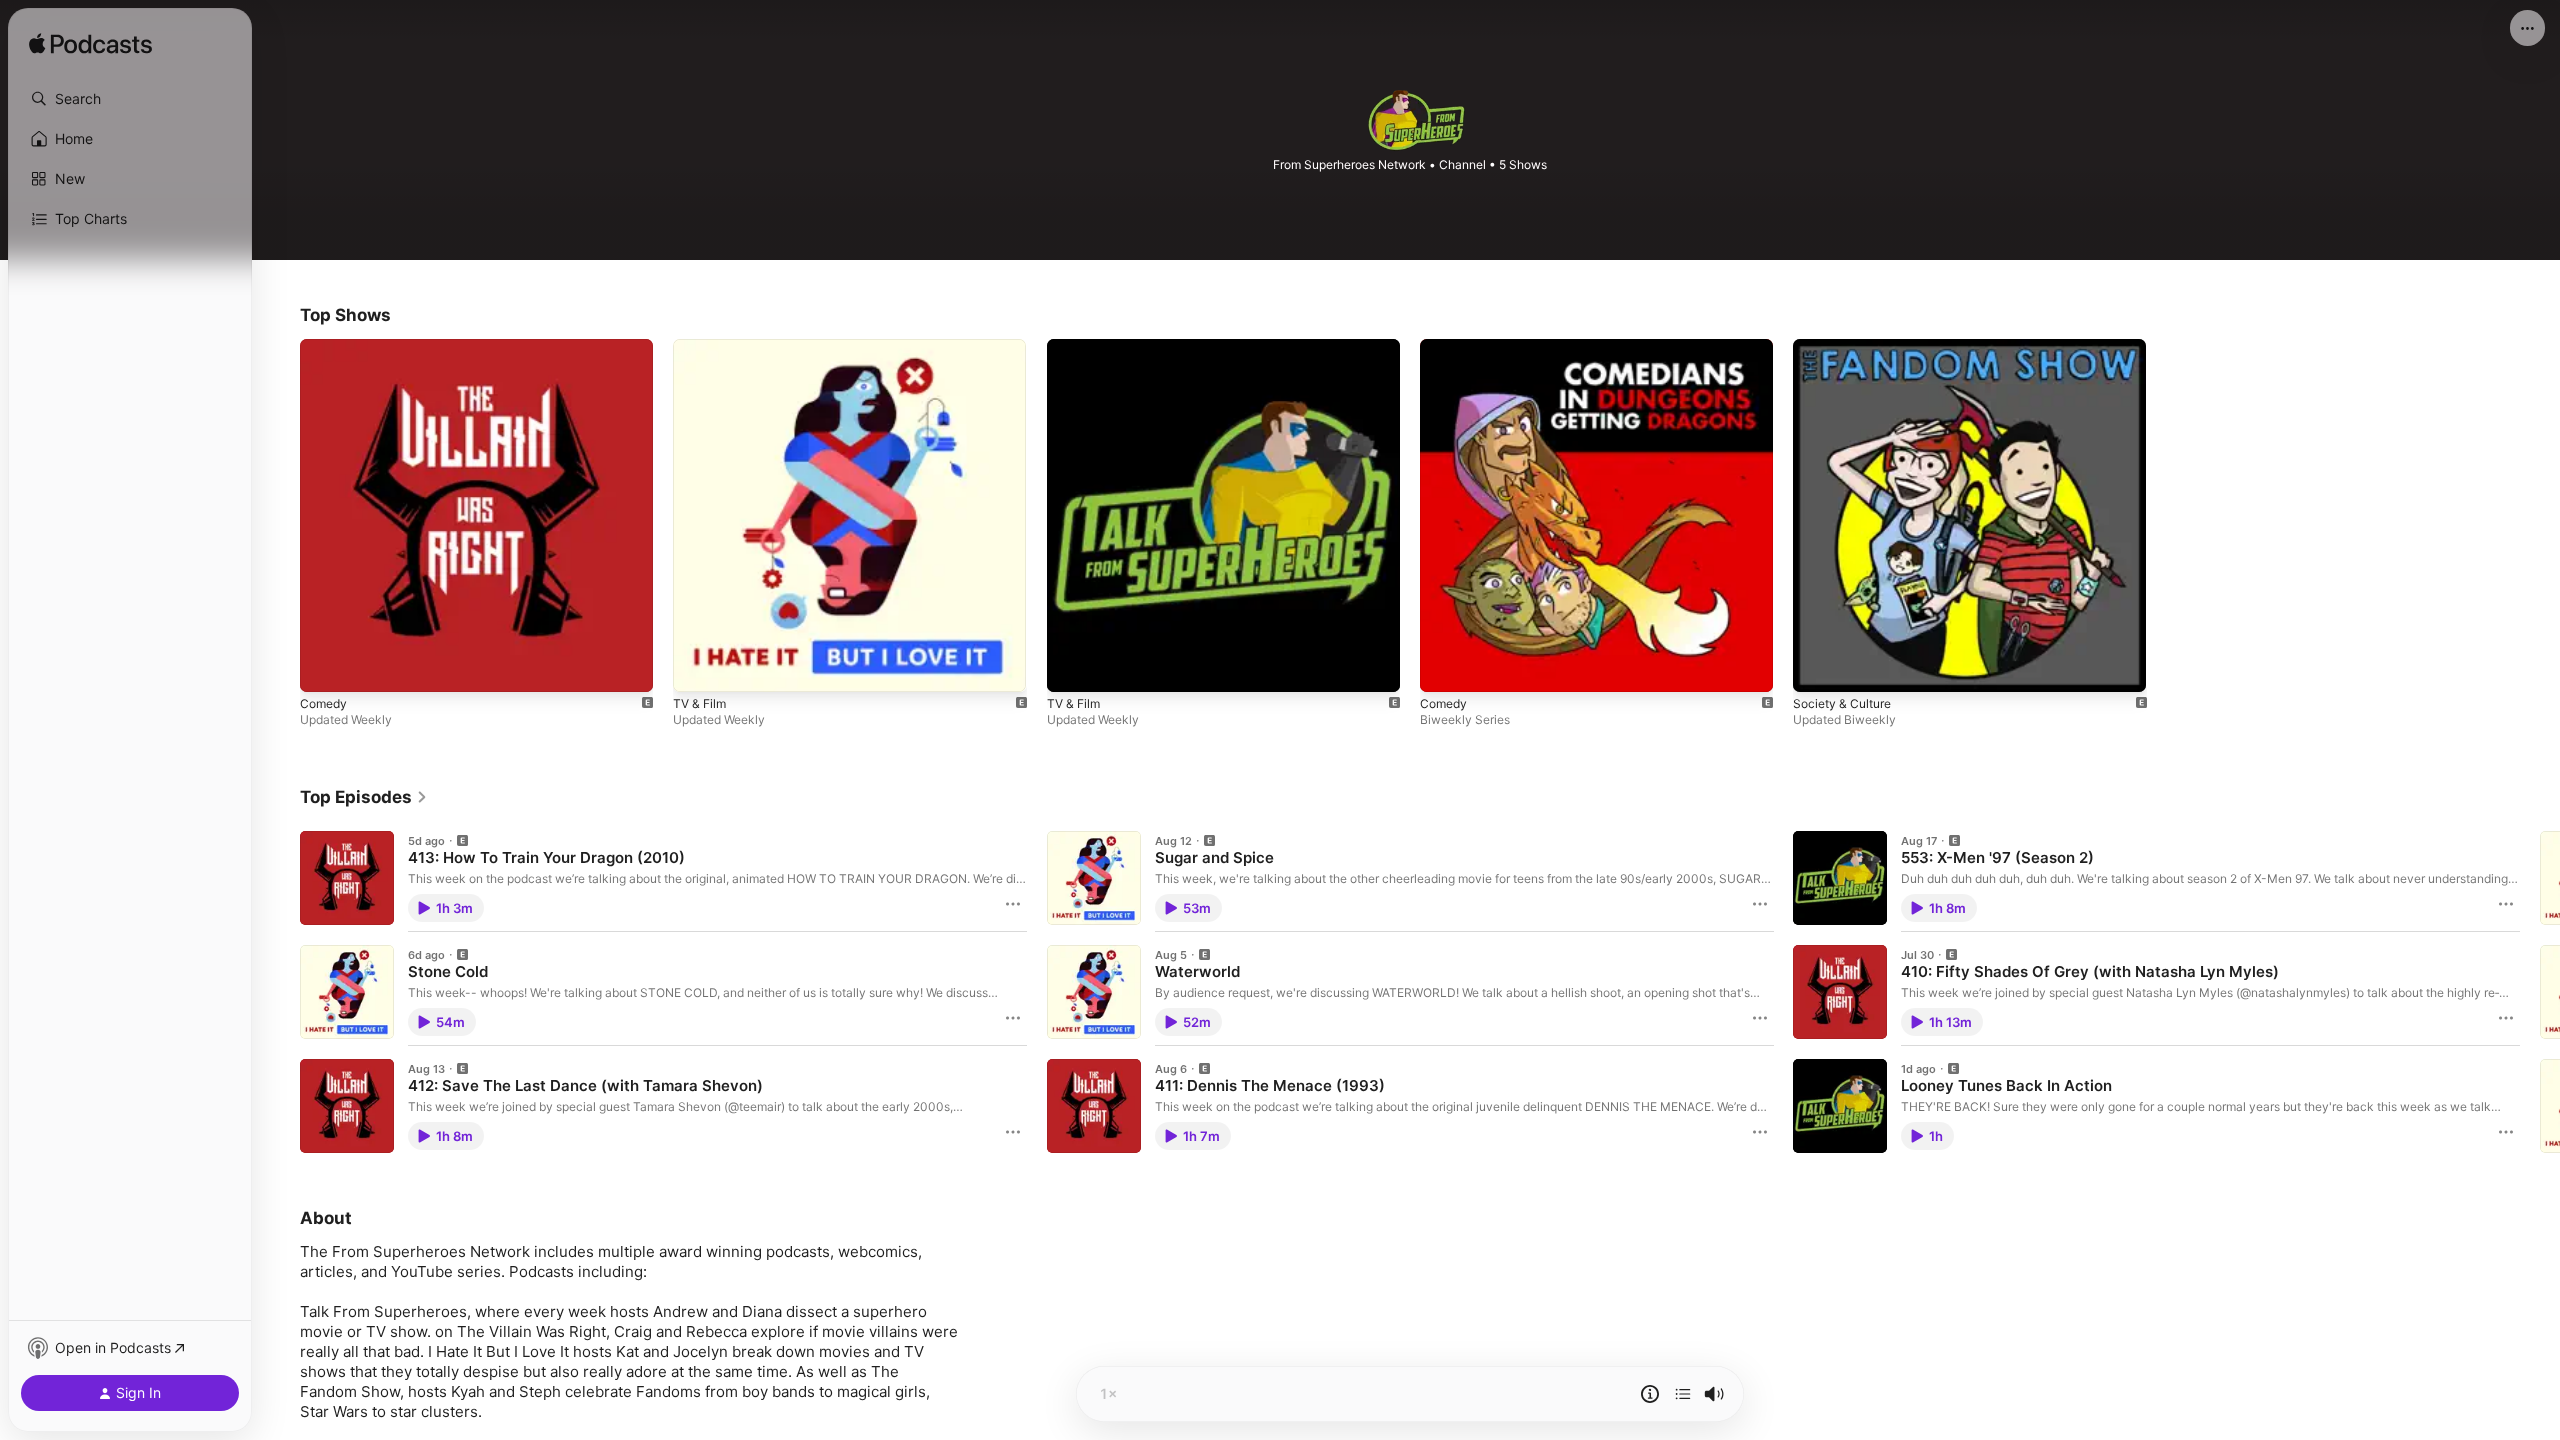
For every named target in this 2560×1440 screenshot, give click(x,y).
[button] (130, 99)
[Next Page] (2540, 992)
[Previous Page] (280, 992)
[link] (364, 797)
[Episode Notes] (1650, 1394)
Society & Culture (1847, 347)
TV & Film (702, 347)
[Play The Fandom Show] (1818, 667)
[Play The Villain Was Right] (325, 667)
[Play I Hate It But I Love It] (698, 667)
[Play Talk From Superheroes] (1072, 667)
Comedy (325, 347)
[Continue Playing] (1683, 1394)
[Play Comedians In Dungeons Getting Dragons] (1445, 667)
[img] (90, 45)
